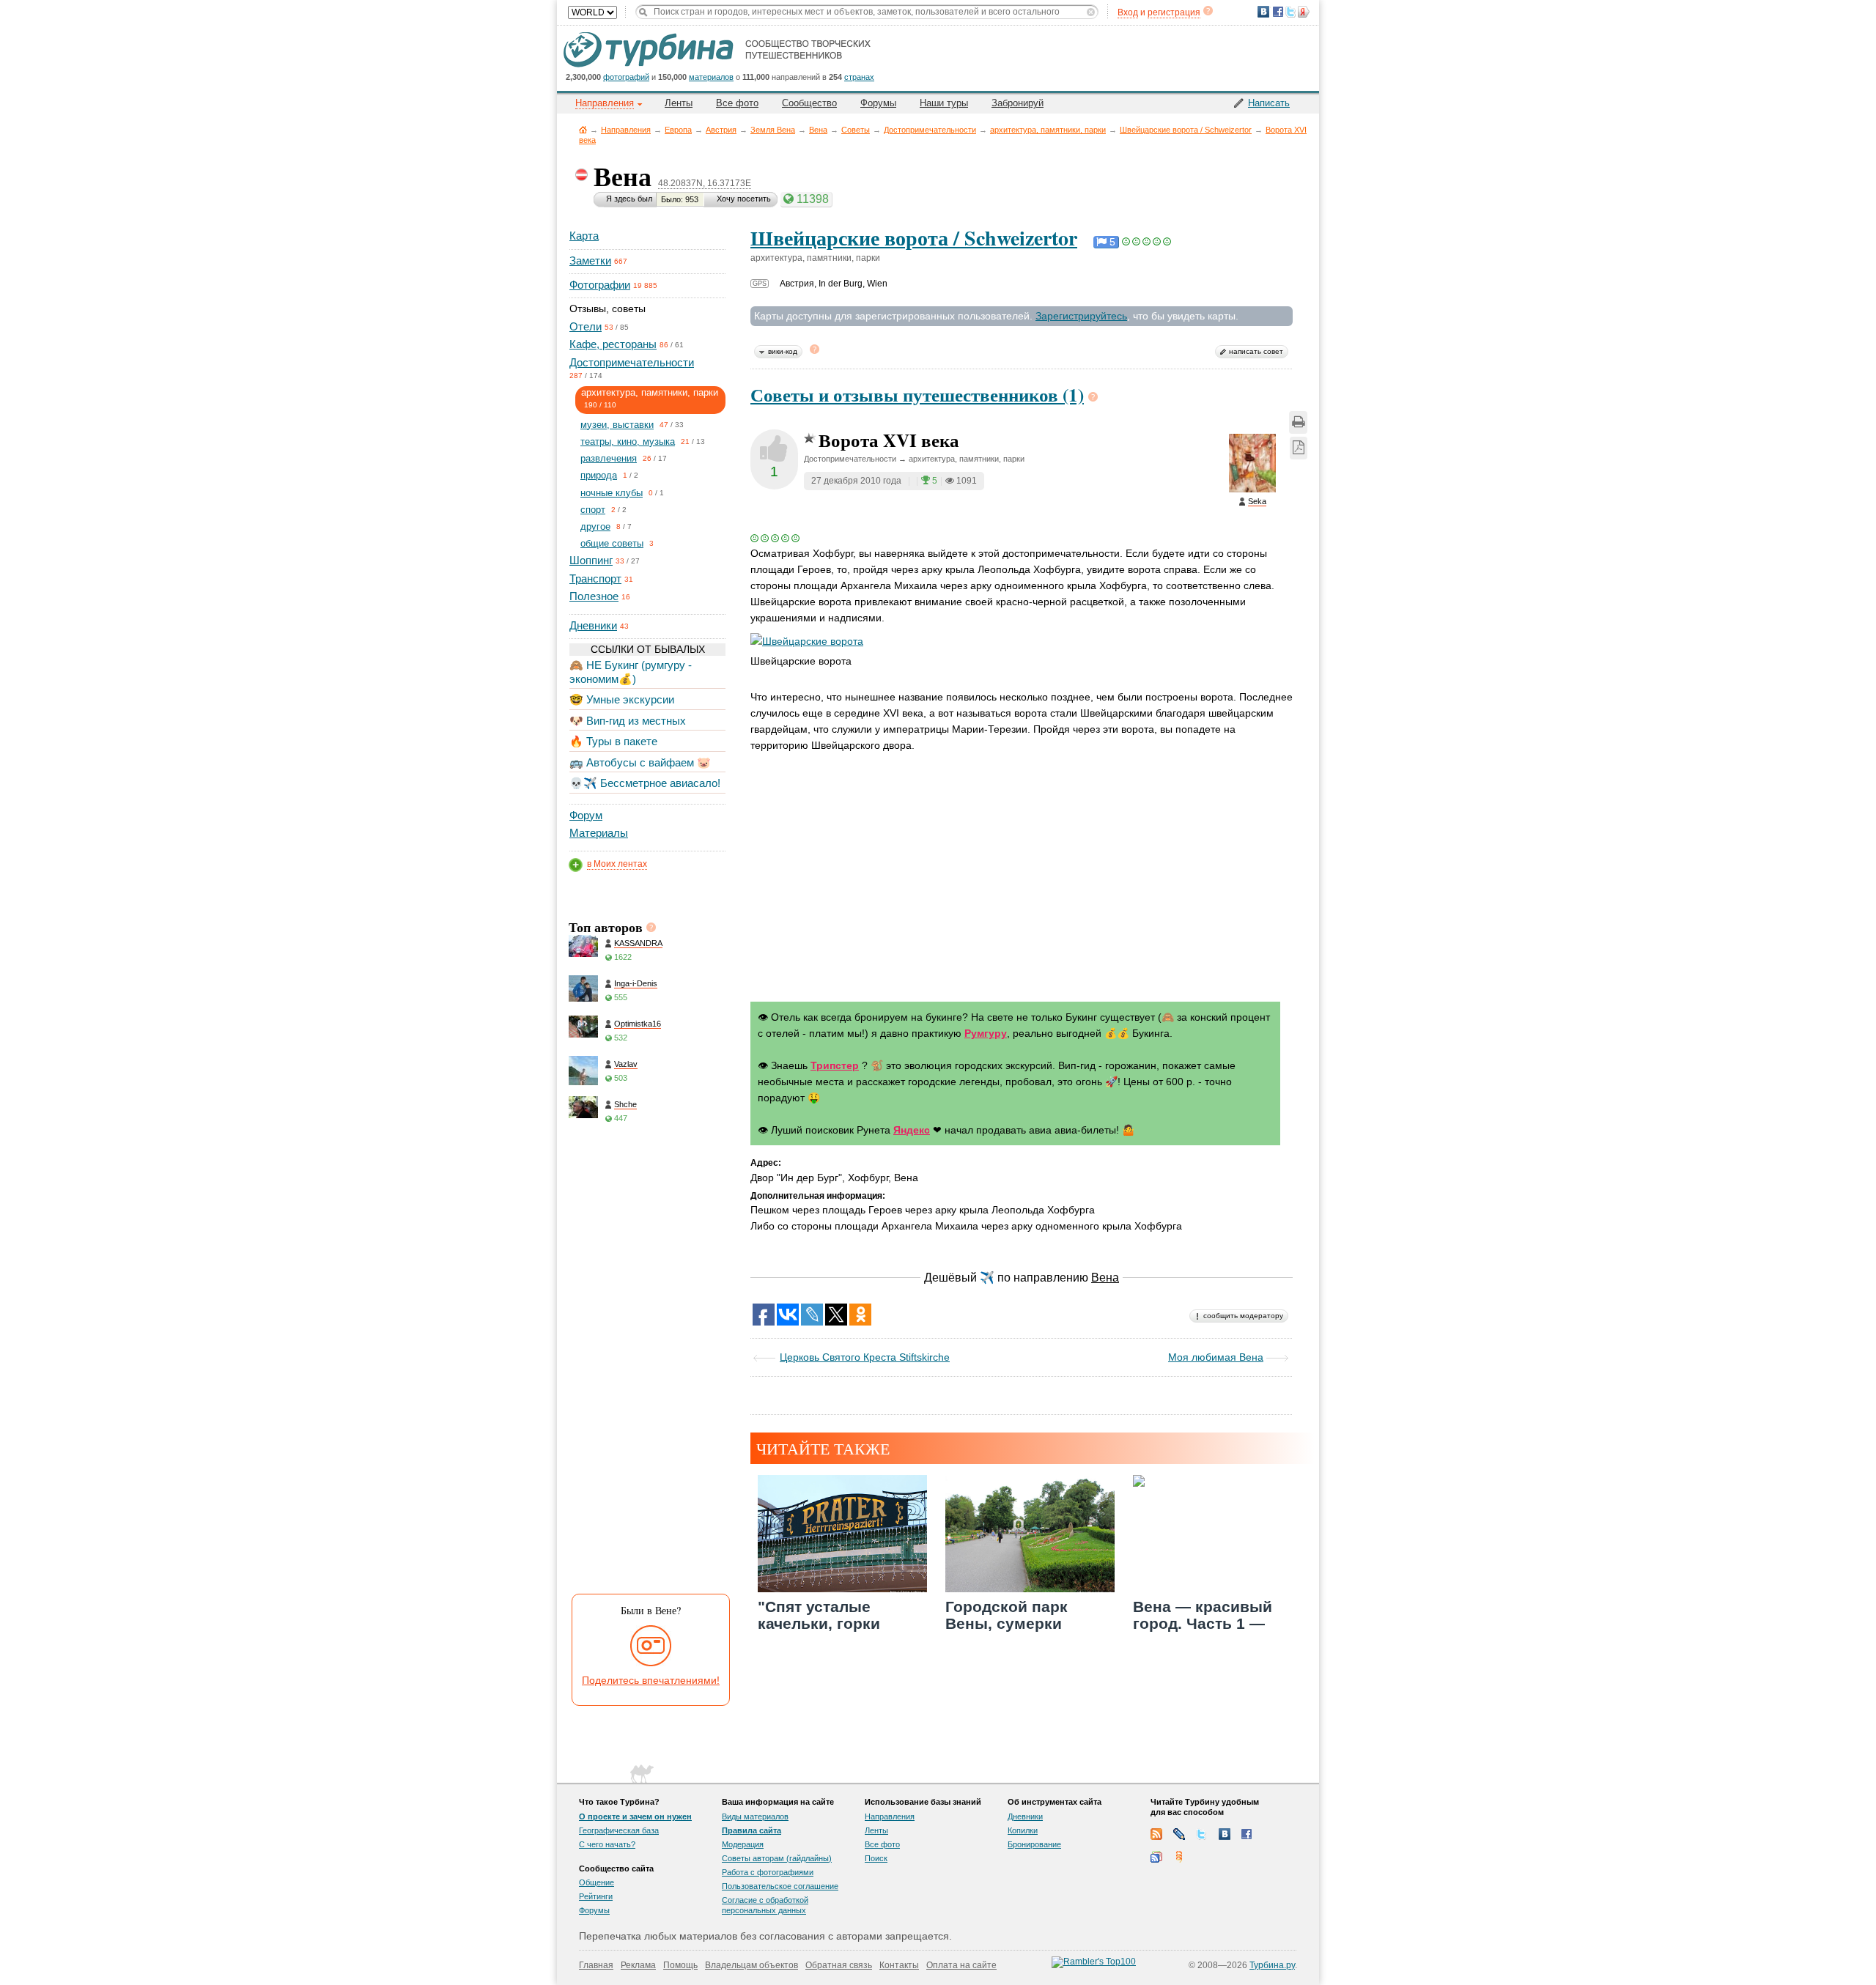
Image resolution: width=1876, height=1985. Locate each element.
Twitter (1202, 1834)
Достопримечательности (930, 130)
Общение (597, 1882)
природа (599, 475)
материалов (711, 77)
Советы (856, 130)
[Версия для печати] (1298, 422)
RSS (1156, 1834)
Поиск (876, 1858)
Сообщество (809, 103)
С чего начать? (607, 1844)
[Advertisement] (646, 1364)
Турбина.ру (1272, 1965)
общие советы (612, 543)
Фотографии (600, 285)
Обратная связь (839, 1965)
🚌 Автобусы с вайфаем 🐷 (640, 762)
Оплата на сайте (961, 1965)
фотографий (626, 77)
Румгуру (986, 1033)
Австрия (721, 130)
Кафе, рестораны (613, 344)
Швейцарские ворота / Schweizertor (1186, 130)
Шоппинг (591, 560)
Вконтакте (1225, 1834)
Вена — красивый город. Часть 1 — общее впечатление (1209, 1623)
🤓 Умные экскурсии (622, 699)
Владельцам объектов (751, 1965)
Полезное (594, 596)
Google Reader (1156, 1857)
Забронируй (1018, 103)
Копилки (1023, 1830)
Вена (818, 130)
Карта (584, 236)
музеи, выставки (617, 425)
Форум (586, 815)
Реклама (638, 1965)
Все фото (737, 103)
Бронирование (1034, 1844)
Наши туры (944, 103)
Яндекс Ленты (1179, 1857)
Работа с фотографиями (768, 1872)
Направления (626, 130)
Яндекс (912, 1130)
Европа (678, 130)
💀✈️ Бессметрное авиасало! (645, 783)
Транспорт (595, 579)
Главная (583, 129)
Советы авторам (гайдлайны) (777, 1858)
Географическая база (619, 1830)
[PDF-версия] (1299, 448)
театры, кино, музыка (628, 441)
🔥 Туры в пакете (613, 741)
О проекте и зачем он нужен (635, 1816)
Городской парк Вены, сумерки (1007, 1615)
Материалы (599, 833)
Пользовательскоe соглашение (780, 1886)
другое (595, 526)
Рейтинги (596, 1896)
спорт (593, 510)
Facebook (1247, 1834)
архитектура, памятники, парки (1048, 130)
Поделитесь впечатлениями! (651, 1680)
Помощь (680, 1965)
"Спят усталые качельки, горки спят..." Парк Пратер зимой (835, 1632)
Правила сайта (751, 1830)
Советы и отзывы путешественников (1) (917, 395)
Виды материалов (755, 1816)
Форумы (878, 103)
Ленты (679, 103)
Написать (1269, 103)
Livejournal (1179, 1834)
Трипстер (835, 1065)
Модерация (743, 1844)
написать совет (1256, 351)
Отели (586, 326)
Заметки (590, 260)
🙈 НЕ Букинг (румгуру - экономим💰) (631, 672)
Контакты (899, 1965)
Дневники (593, 625)
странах (859, 77)
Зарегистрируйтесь (1081, 316)
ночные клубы (612, 493)
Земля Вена (773, 130)
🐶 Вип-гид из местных (628, 721)
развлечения (609, 458)
